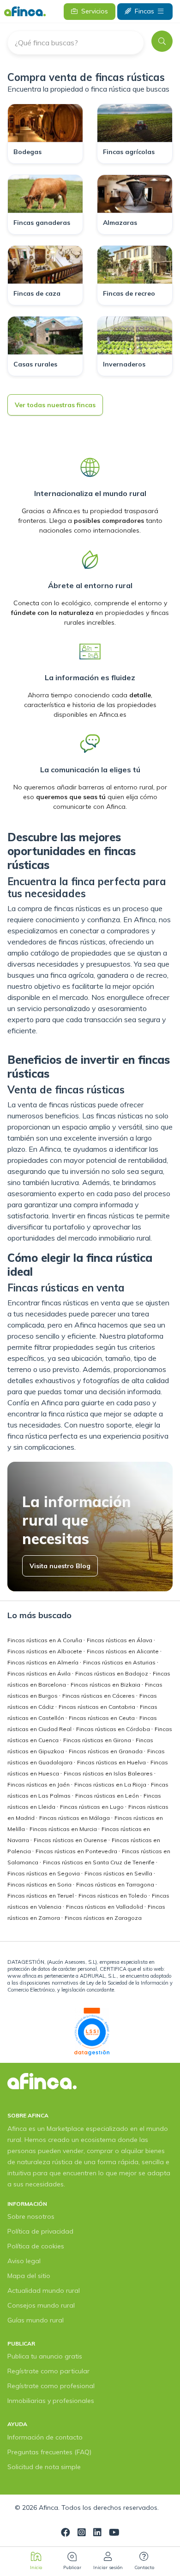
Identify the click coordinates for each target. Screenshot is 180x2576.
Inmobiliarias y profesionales (51, 2401)
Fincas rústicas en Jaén (39, 1785)
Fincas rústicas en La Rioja (111, 1785)
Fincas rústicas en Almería (44, 1662)
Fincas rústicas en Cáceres (99, 1696)
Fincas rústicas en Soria (40, 1884)
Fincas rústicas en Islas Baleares (109, 1773)
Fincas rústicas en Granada (106, 1751)
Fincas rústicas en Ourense (71, 1840)
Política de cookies (36, 2246)
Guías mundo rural (36, 2320)
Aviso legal (24, 2261)
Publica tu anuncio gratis (45, 2356)
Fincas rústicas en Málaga (75, 1818)
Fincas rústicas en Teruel (41, 1896)
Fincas (144, 11)
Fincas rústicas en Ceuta (102, 1718)
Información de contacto (45, 2437)
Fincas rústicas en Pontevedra (77, 1851)
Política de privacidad (40, 2231)
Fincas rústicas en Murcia (64, 1829)
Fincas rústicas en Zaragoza (103, 1918)
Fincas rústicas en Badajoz (112, 1673)
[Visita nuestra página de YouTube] (114, 2533)
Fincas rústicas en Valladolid (105, 1907)
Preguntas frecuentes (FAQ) (49, 2452)
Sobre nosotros (31, 2216)
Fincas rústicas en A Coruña (45, 1640)
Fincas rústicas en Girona (98, 1740)
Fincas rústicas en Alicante (123, 1651)
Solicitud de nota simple (44, 2467)
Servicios (95, 11)
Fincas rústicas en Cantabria (98, 1707)
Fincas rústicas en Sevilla (119, 1873)
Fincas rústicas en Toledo (114, 1896)
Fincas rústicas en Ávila (40, 1673)
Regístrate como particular (48, 2371)
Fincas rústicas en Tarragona (116, 1884)
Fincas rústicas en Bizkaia (106, 1685)
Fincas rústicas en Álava (120, 1640)
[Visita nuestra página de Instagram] (82, 2533)
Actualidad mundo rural (44, 2290)
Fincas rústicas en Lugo (93, 1807)
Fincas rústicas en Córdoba (114, 1729)
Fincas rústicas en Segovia (44, 1873)
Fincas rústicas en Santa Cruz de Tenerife (99, 1862)
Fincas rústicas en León (108, 1796)
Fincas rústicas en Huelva (112, 1762)
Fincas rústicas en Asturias (120, 1662)
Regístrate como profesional (51, 2386)
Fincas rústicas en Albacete (45, 1651)
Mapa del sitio (29, 2276)
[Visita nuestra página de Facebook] (66, 2533)
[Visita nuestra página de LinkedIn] (97, 2533)
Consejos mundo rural (41, 2305)
